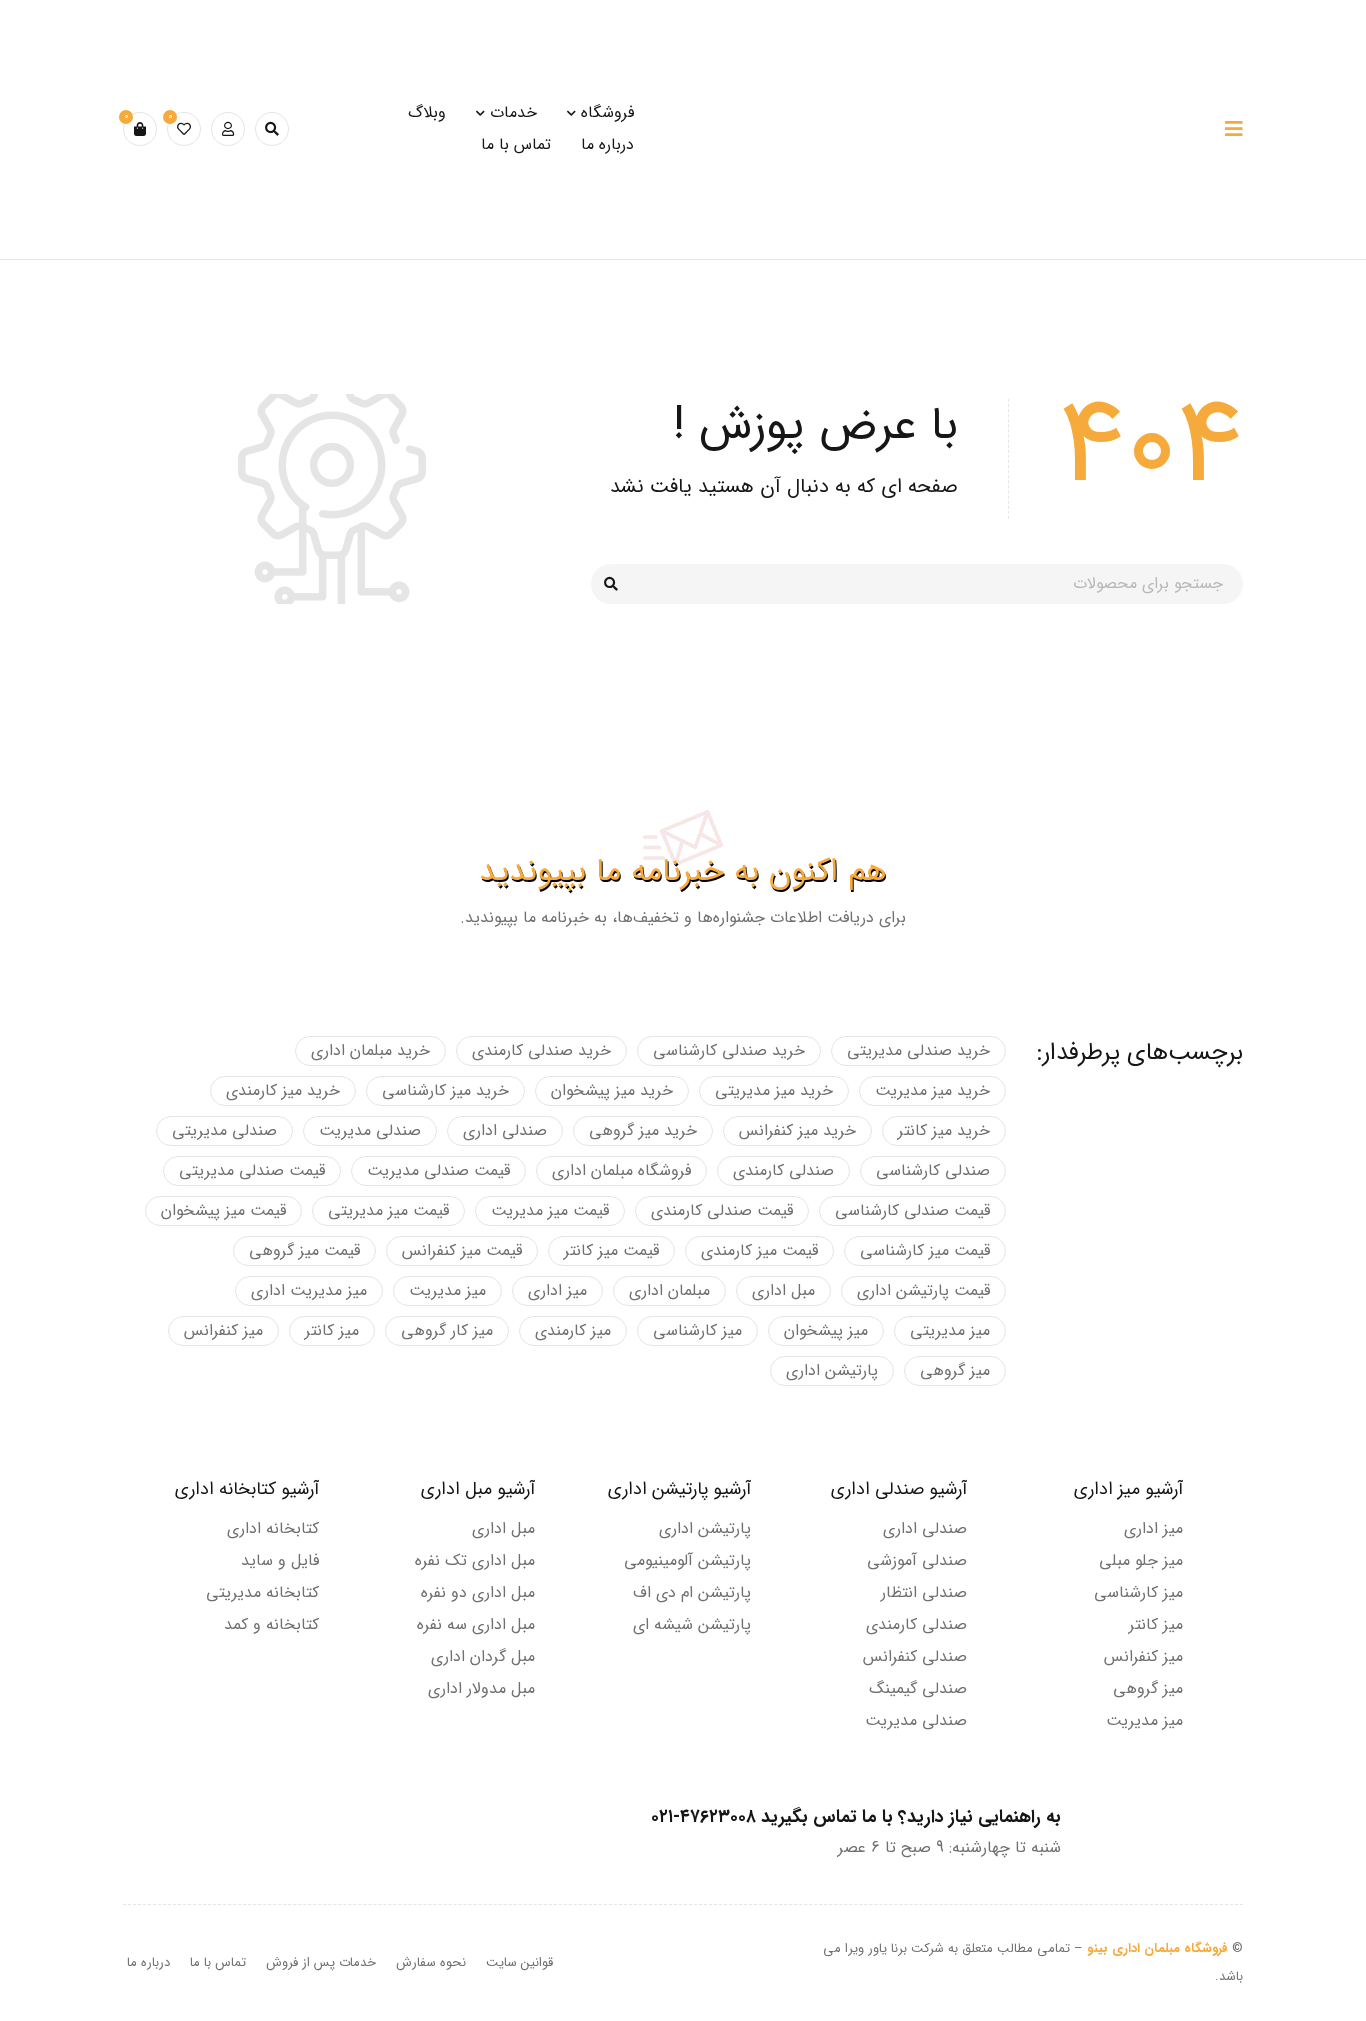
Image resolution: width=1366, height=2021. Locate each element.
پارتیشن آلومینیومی (687, 1560)
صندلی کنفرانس (915, 1656)
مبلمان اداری (669, 1290)
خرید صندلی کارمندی (541, 1050)
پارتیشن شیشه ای (692, 1624)
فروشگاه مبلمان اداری (621, 1170)
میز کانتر (332, 1330)
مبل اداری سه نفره (476, 1624)
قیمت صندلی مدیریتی (252, 1170)
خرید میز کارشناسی (445, 1090)
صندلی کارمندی (783, 1170)
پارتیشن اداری (832, 1370)
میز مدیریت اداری (309, 1290)
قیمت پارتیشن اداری (923, 1290)
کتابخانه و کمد (271, 1624)
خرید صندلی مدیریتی (918, 1050)
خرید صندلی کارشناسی (729, 1050)
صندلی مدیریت (370, 1130)
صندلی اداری (505, 1130)
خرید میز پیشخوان (612, 1090)
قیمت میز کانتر (611, 1250)
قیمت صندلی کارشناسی (912, 1210)
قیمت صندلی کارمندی (722, 1210)
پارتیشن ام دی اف (692, 1592)
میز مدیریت (447, 1290)
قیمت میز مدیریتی (388, 1210)
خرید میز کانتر (944, 1130)
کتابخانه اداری (273, 1528)
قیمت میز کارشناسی (925, 1250)
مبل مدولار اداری (481, 1688)
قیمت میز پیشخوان (223, 1210)
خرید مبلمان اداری (370, 1050)
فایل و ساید (280, 1560)
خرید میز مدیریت (932, 1090)
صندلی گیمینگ (918, 1688)
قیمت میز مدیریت (550, 1210)
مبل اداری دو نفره (478, 1592)
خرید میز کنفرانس (797, 1130)
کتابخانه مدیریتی (262, 1592)
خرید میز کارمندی (283, 1090)
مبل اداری (783, 1290)
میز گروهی (955, 1370)
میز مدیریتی (950, 1330)
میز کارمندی (573, 1330)
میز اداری (557, 1290)
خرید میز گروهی (643, 1130)
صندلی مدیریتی (224, 1130)
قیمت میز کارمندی (759, 1250)
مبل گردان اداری (483, 1656)
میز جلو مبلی (1141, 1560)
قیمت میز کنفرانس (462, 1250)
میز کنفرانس (223, 1330)
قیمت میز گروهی (304, 1250)
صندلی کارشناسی (933, 1170)
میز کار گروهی (447, 1330)
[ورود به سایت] (228, 129)
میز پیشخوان (826, 1330)
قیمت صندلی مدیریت (438, 1170)
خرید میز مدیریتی (774, 1090)
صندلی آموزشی (917, 1560)
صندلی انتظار (924, 1592)
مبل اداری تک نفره (475, 1560)
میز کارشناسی (697, 1330)
